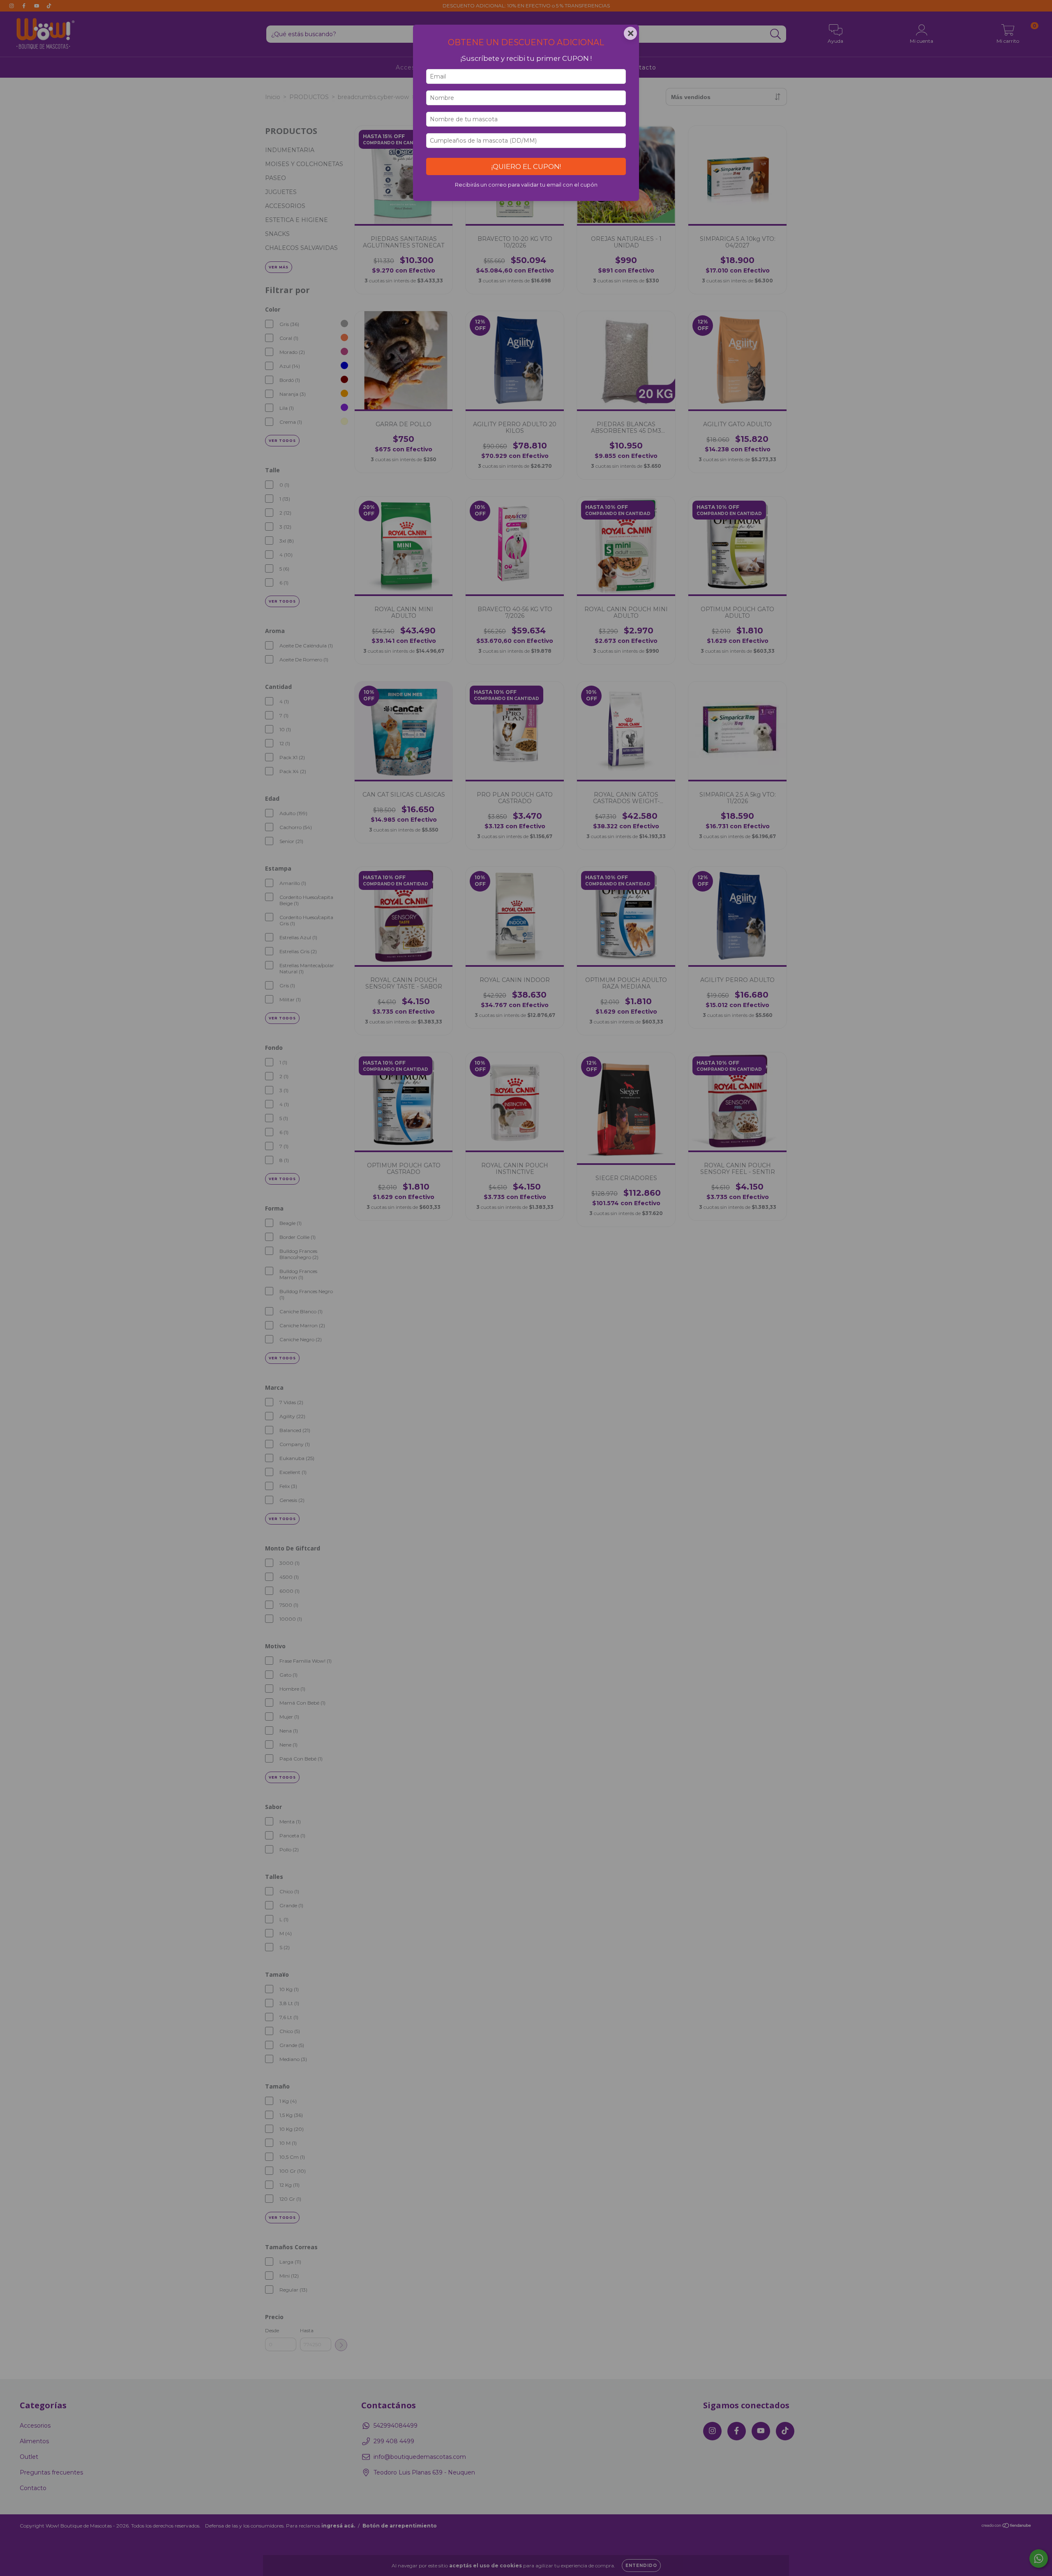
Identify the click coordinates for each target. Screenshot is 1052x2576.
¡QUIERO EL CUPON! (526, 166)
